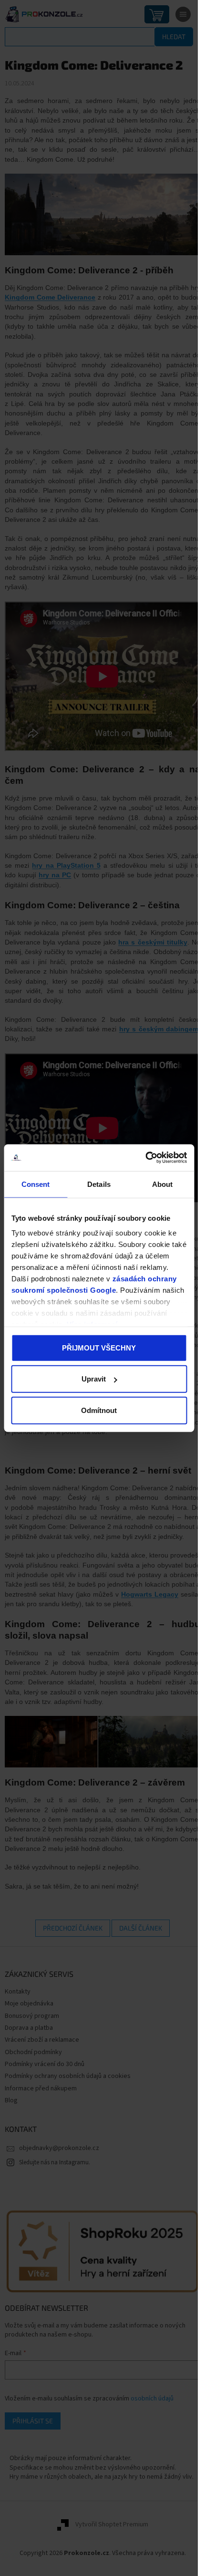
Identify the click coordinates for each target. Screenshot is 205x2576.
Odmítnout (99, 1410)
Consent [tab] (36, 1184)
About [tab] (163, 1184)
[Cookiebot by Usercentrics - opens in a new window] (145, 1158)
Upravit (94, 1379)
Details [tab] (99, 1184)
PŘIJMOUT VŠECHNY (99, 1347)
